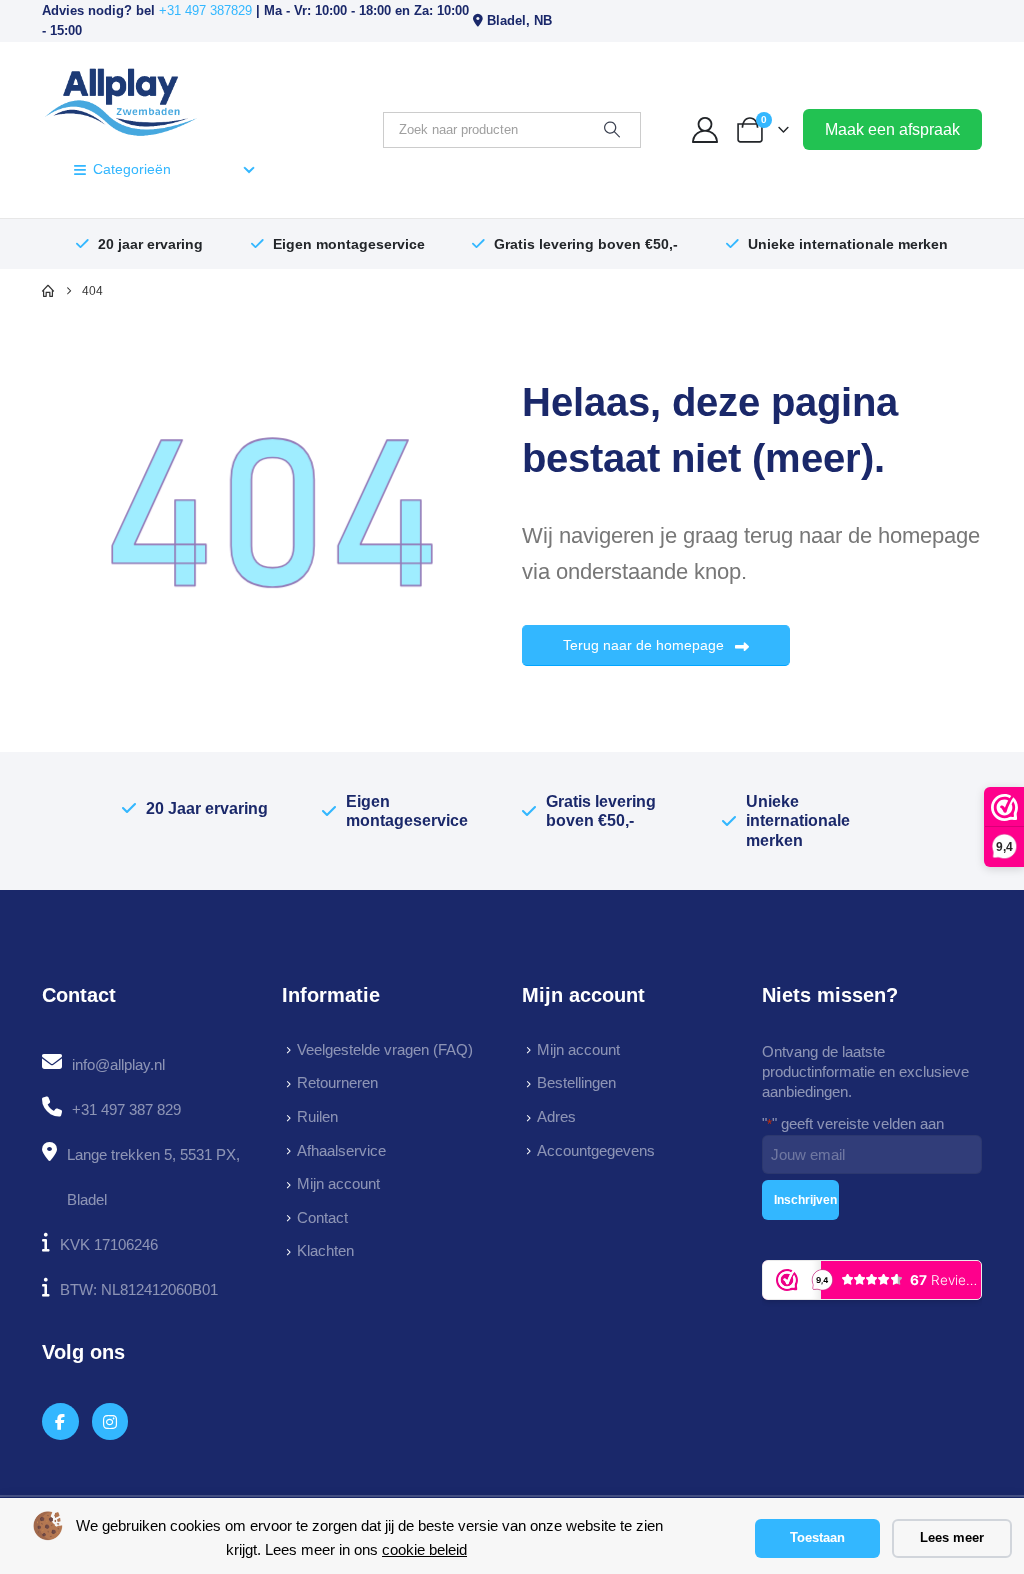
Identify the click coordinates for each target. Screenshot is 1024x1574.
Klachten (325, 1250)
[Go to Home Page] (48, 291)
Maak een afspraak (892, 129)
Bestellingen (576, 1082)
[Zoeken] (612, 130)
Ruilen (317, 1116)
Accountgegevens (596, 1150)
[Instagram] (110, 1421)
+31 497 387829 (205, 10)
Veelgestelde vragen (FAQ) (385, 1049)
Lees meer (952, 1537)
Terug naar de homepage (645, 645)
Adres (556, 1116)
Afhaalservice (341, 1150)
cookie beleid (424, 1549)
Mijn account (338, 1183)
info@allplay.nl (118, 1064)
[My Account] (705, 130)
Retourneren (337, 1082)
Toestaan (817, 1537)
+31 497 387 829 (126, 1109)
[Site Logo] (120, 100)
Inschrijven (805, 1200)
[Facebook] (60, 1421)
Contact (322, 1217)
